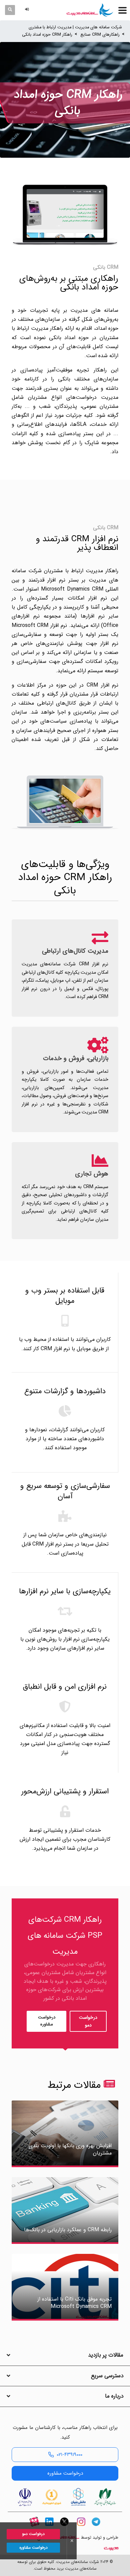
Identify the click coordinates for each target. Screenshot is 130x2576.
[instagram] (81, 2527)
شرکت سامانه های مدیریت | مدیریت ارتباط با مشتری (75, 27)
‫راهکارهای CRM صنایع (100, 35)
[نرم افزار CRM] (90, 10)
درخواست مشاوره (47, 2021)
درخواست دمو (88, 2021)
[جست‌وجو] (10, 10)
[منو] (122, 10)
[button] (28, 10)
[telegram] (96, 2527)
